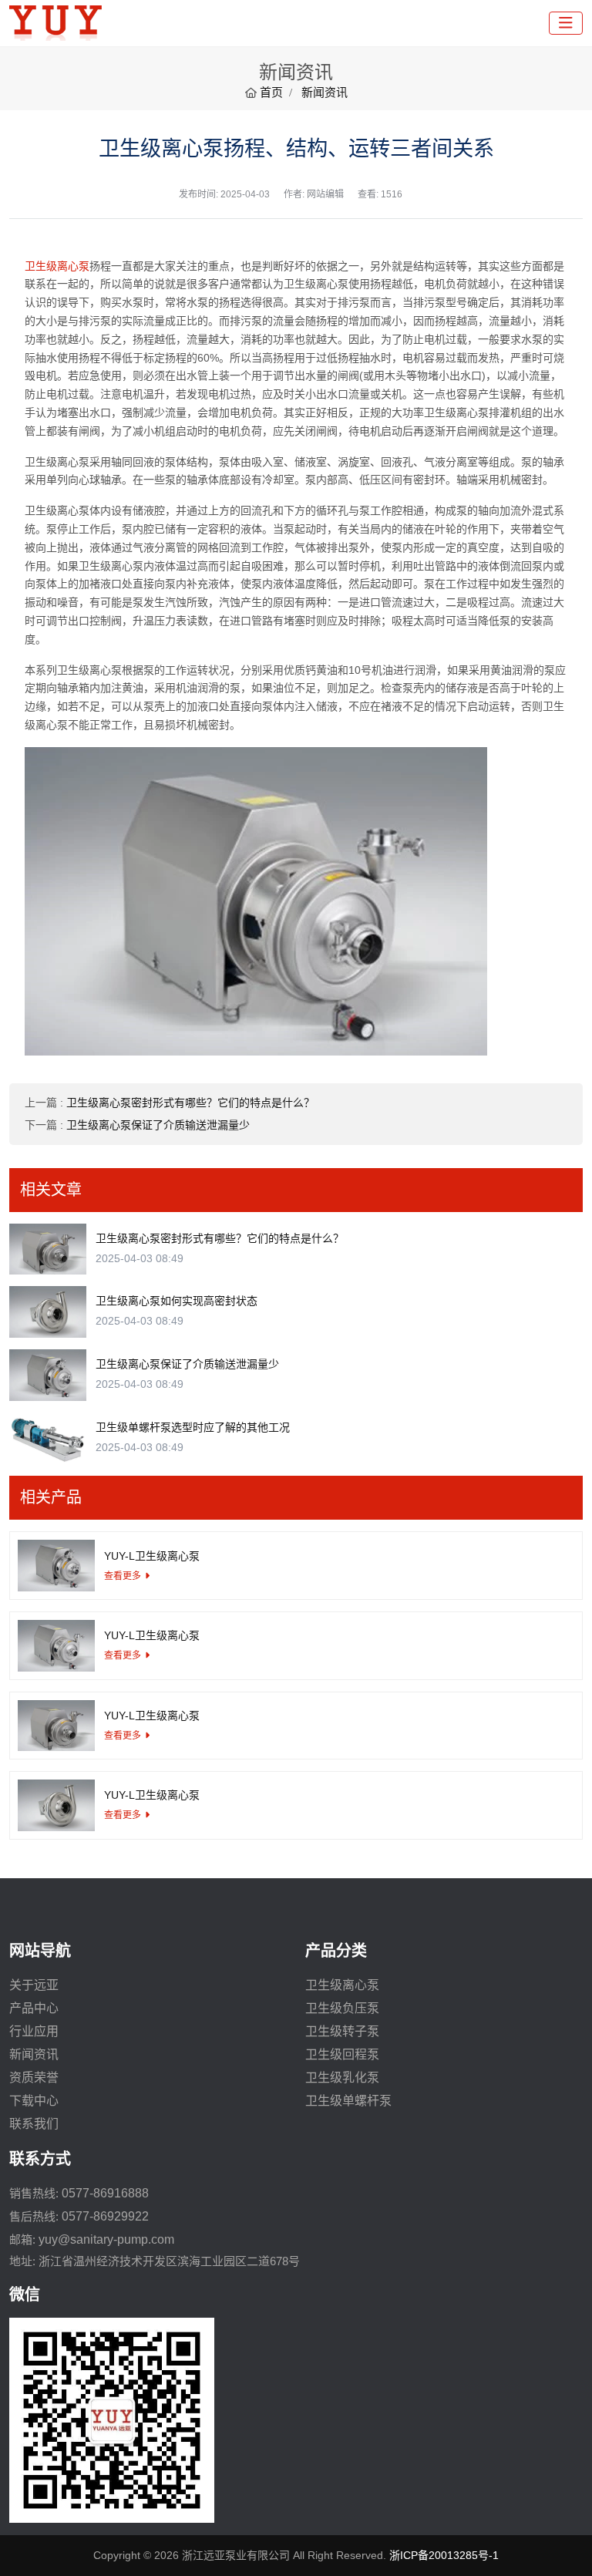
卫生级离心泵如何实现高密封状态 (177, 1301)
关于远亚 (34, 1985)
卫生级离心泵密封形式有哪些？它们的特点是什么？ (190, 1103)
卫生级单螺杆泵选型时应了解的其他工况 (193, 1427)
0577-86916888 (105, 2193)
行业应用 (34, 2031)
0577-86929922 (105, 2216)
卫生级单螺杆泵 (348, 2101)
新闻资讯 (34, 2054)
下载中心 (34, 2101)
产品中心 (34, 2008)
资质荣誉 (34, 2078)
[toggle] (566, 23)
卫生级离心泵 (57, 266)
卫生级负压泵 (342, 2008)
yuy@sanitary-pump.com (106, 2239)
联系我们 (34, 2124)
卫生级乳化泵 (342, 2078)
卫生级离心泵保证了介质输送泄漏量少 (158, 1125)
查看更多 (123, 1576)
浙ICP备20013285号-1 (444, 2555)
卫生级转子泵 (342, 2031)
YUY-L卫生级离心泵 (152, 1556)
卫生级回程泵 (342, 2054)
